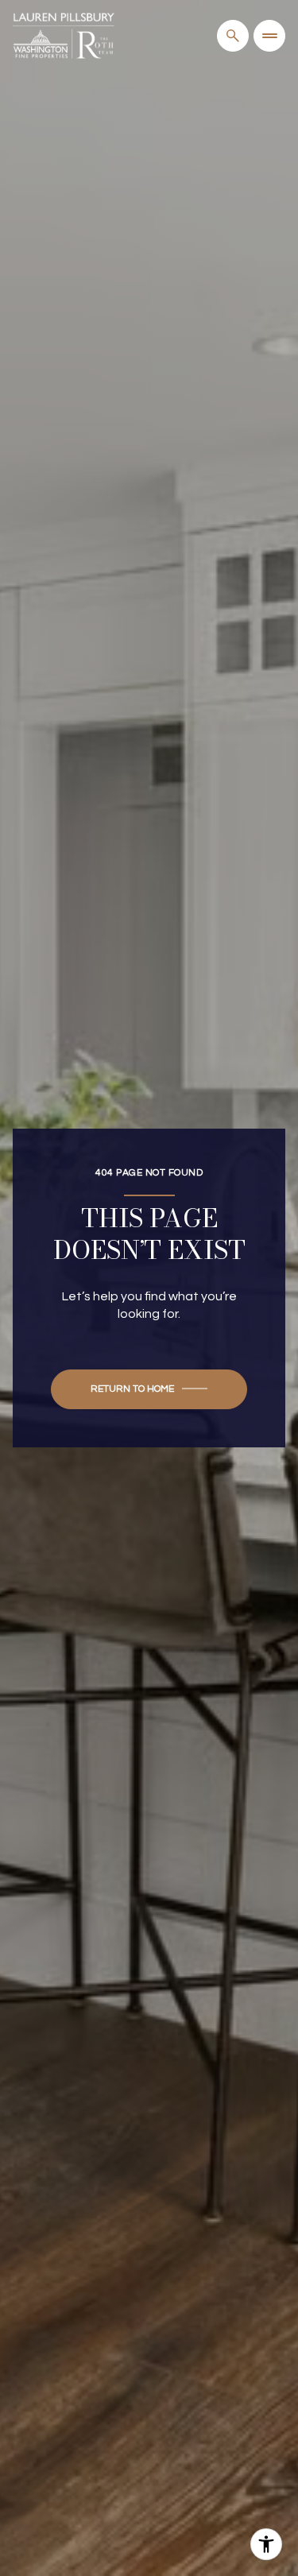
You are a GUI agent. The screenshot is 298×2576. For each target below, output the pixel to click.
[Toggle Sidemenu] (269, 36)
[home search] (233, 36)
